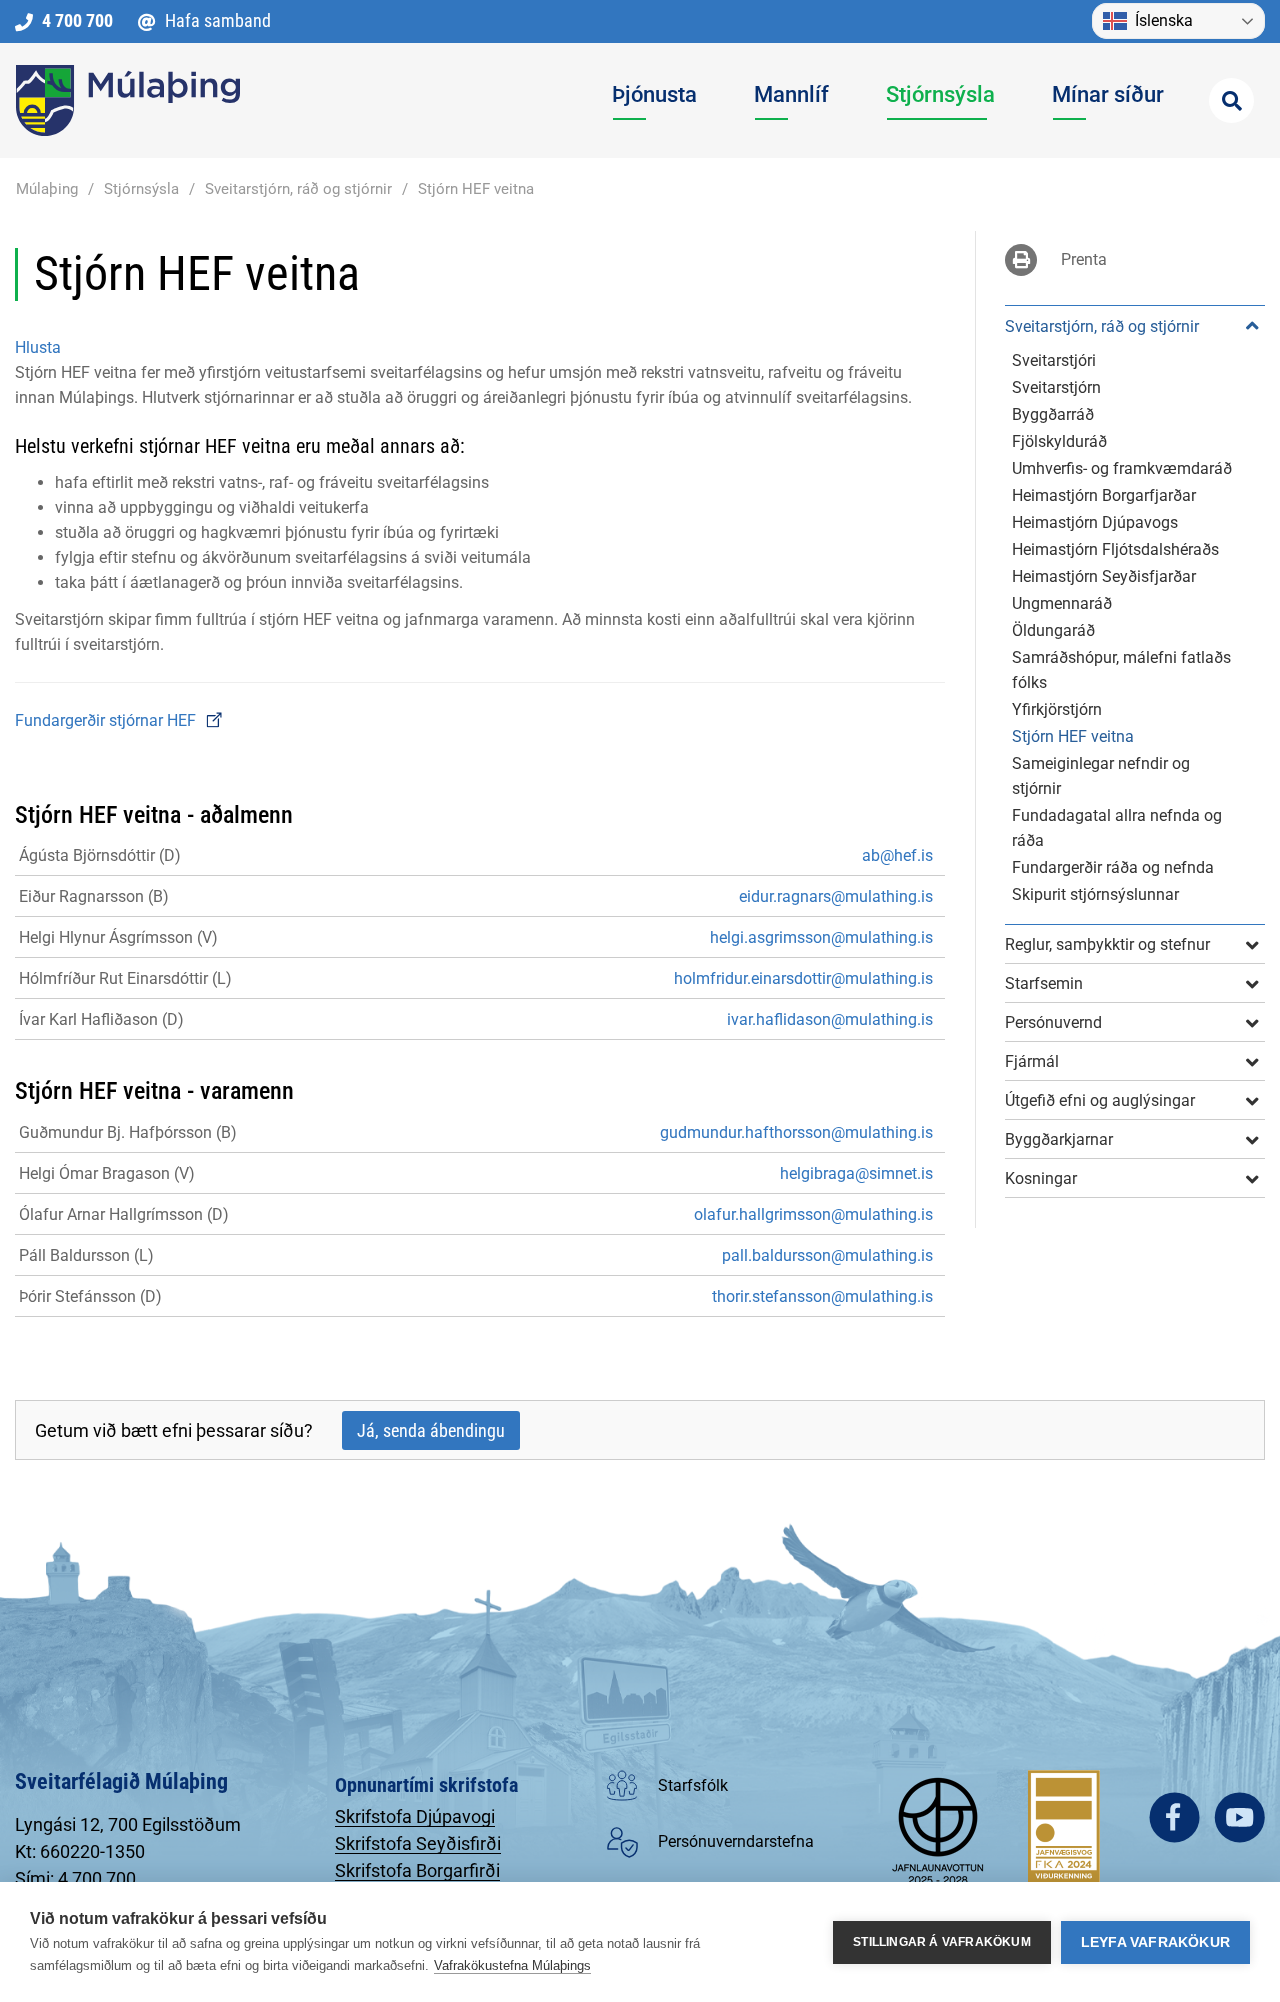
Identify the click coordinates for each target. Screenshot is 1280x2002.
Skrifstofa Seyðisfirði (418, 1843)
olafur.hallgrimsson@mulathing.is (813, 1214)
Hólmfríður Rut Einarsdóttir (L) (125, 978)
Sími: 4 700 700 (75, 1878)
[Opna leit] (1231, 100)
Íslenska (1164, 20)
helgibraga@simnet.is (856, 1173)
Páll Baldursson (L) (86, 1255)
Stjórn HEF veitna (476, 189)
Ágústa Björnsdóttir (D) (100, 855)
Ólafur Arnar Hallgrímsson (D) (124, 1214)
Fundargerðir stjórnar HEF (107, 720)
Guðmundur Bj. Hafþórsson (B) (128, 1132)
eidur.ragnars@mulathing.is (836, 896)
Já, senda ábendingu (431, 1430)
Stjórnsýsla (141, 189)
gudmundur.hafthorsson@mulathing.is (796, 1132)
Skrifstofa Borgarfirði (417, 1870)
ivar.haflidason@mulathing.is (830, 1019)
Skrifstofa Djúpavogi (415, 1816)
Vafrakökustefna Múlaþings (512, 1965)
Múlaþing (47, 189)
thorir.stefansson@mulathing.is (822, 1296)
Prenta (1084, 259)
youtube (1239, 1817)
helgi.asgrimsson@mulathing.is (821, 937)
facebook (1174, 1817)
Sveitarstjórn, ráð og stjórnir (298, 189)
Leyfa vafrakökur (1155, 1942)
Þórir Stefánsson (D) (90, 1296)
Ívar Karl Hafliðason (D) (101, 1019)
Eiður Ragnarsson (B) (94, 896)
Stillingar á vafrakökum (942, 1942)
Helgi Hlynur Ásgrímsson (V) (118, 937)
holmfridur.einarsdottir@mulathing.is (803, 978)
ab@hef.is (897, 855)
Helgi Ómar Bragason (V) (107, 1173)
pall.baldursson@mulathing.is (827, 1255)
